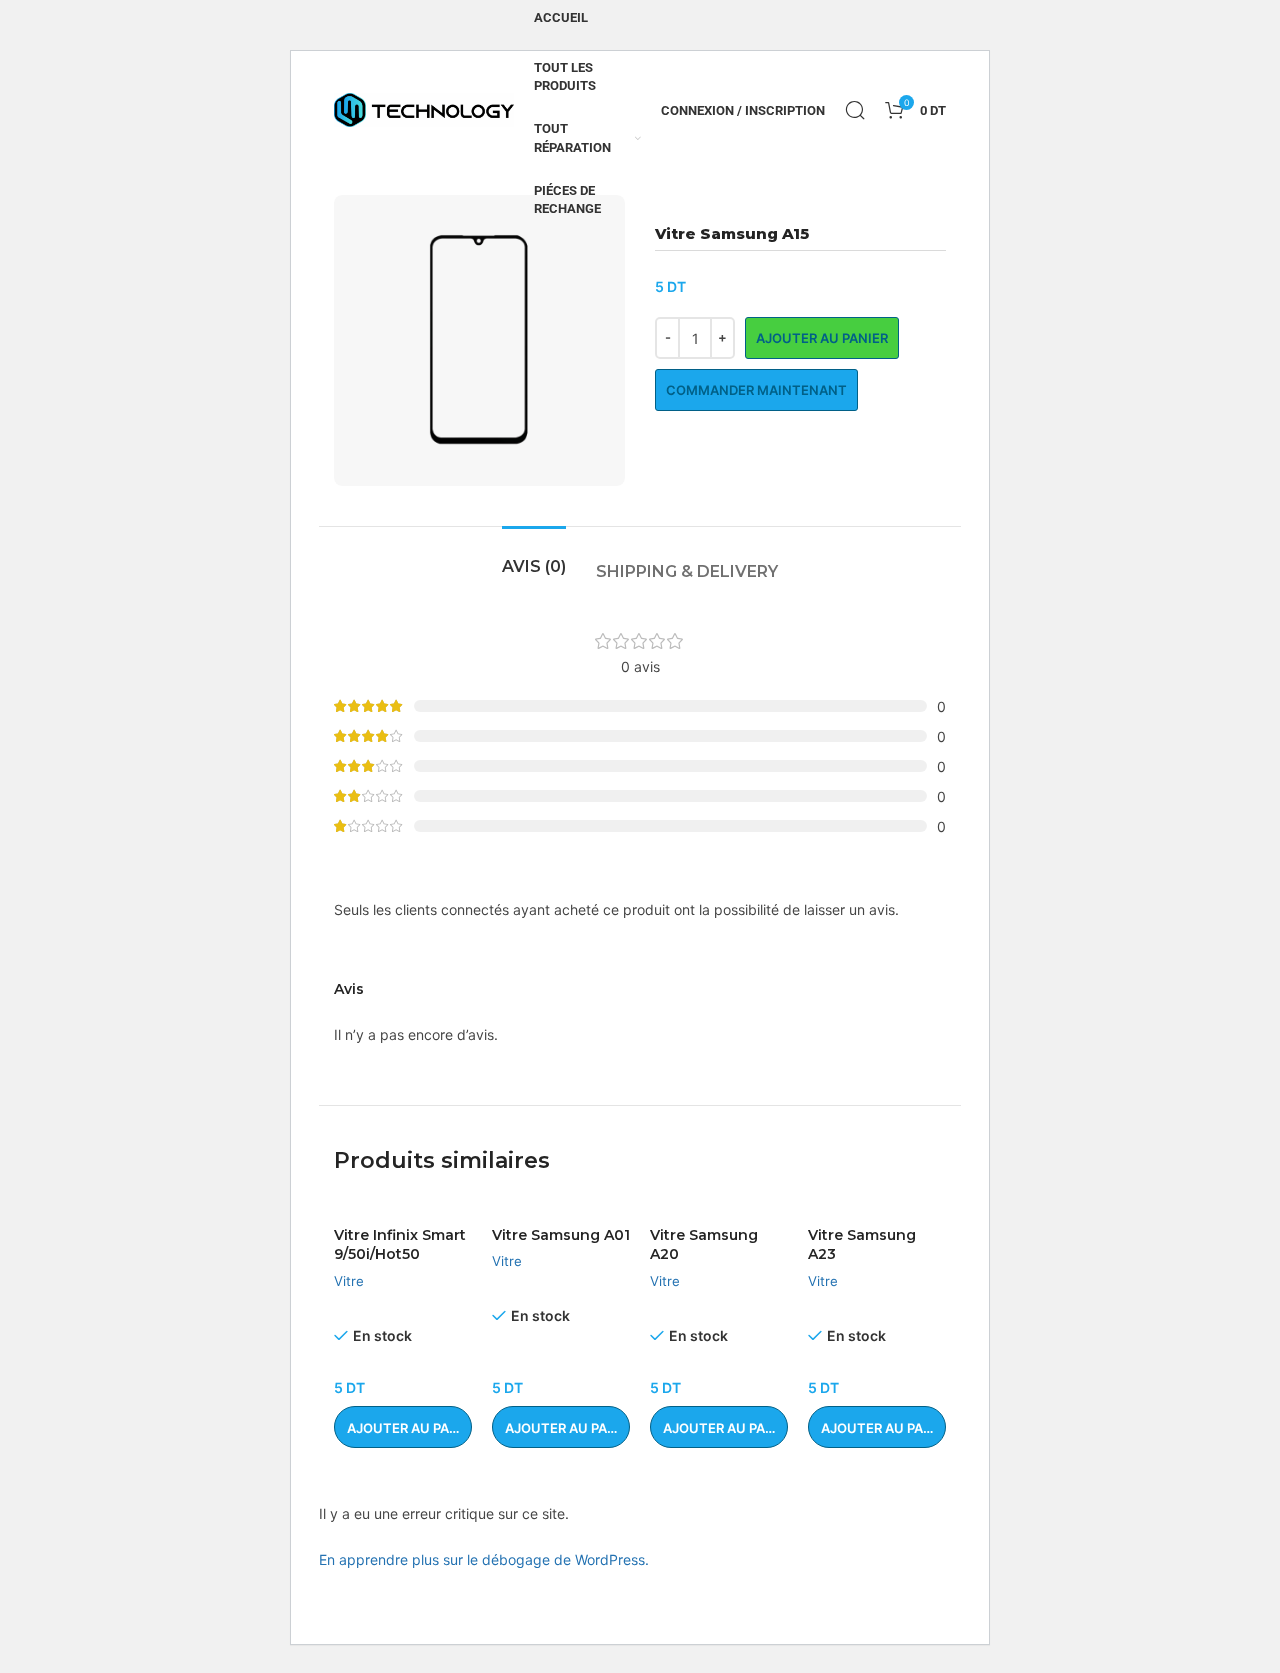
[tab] (534, 556)
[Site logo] (424, 108)
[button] (403, 1427)
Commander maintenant (756, 390)
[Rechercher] (855, 110)
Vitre (349, 1281)
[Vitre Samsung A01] (561, 1207)
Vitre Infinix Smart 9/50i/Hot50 (400, 1245)
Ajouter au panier (822, 338)
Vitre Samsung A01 (561, 1235)
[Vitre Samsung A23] (877, 1207)
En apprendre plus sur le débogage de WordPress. (484, 1559)
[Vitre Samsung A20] (719, 1207)
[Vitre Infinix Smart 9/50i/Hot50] (403, 1207)
